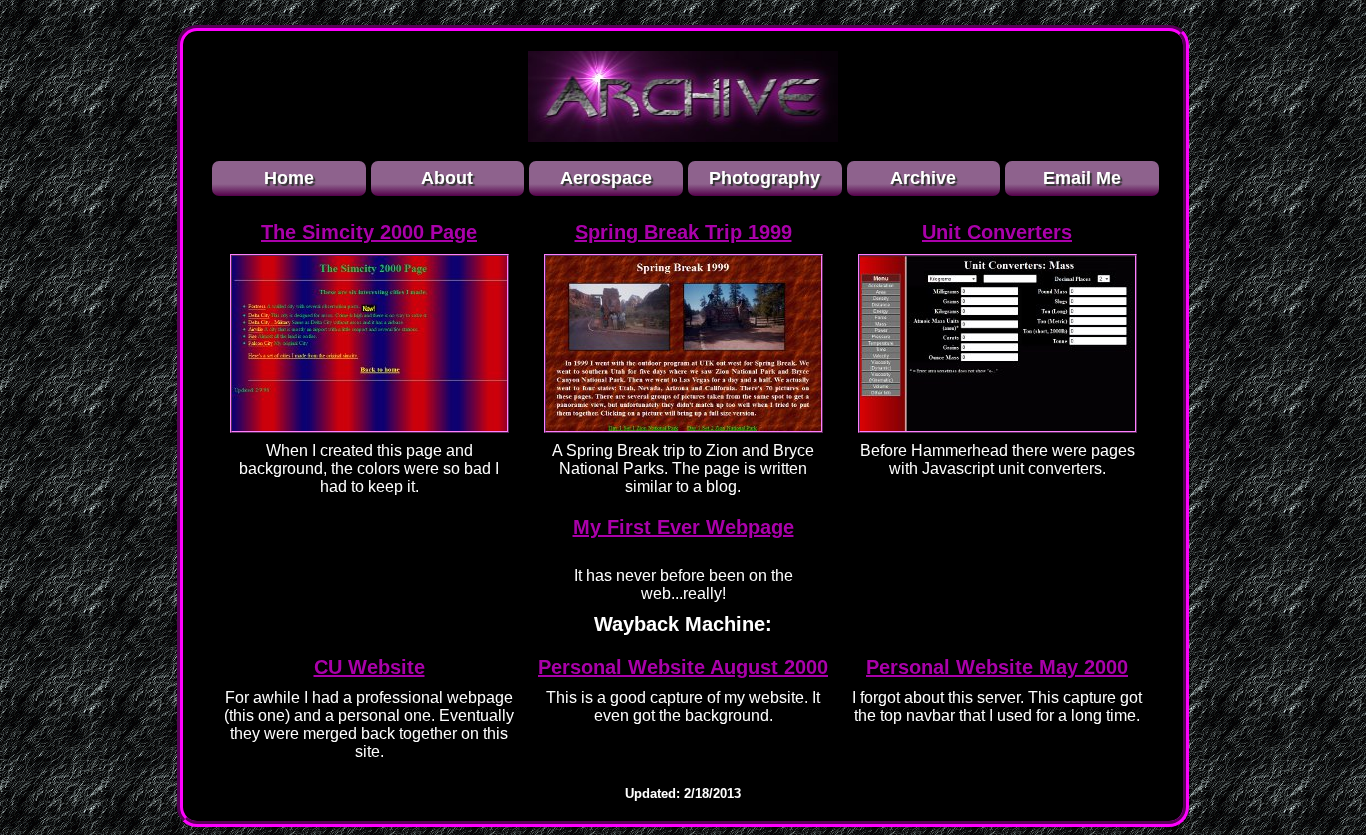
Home (289, 178)
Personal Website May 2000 (997, 667)
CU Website (369, 667)
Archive (923, 178)
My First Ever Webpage (683, 527)
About (447, 178)
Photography (764, 178)
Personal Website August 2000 (683, 667)
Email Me (1082, 178)
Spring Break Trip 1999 (683, 232)
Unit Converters (997, 232)
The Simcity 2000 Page (369, 232)
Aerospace (606, 178)
